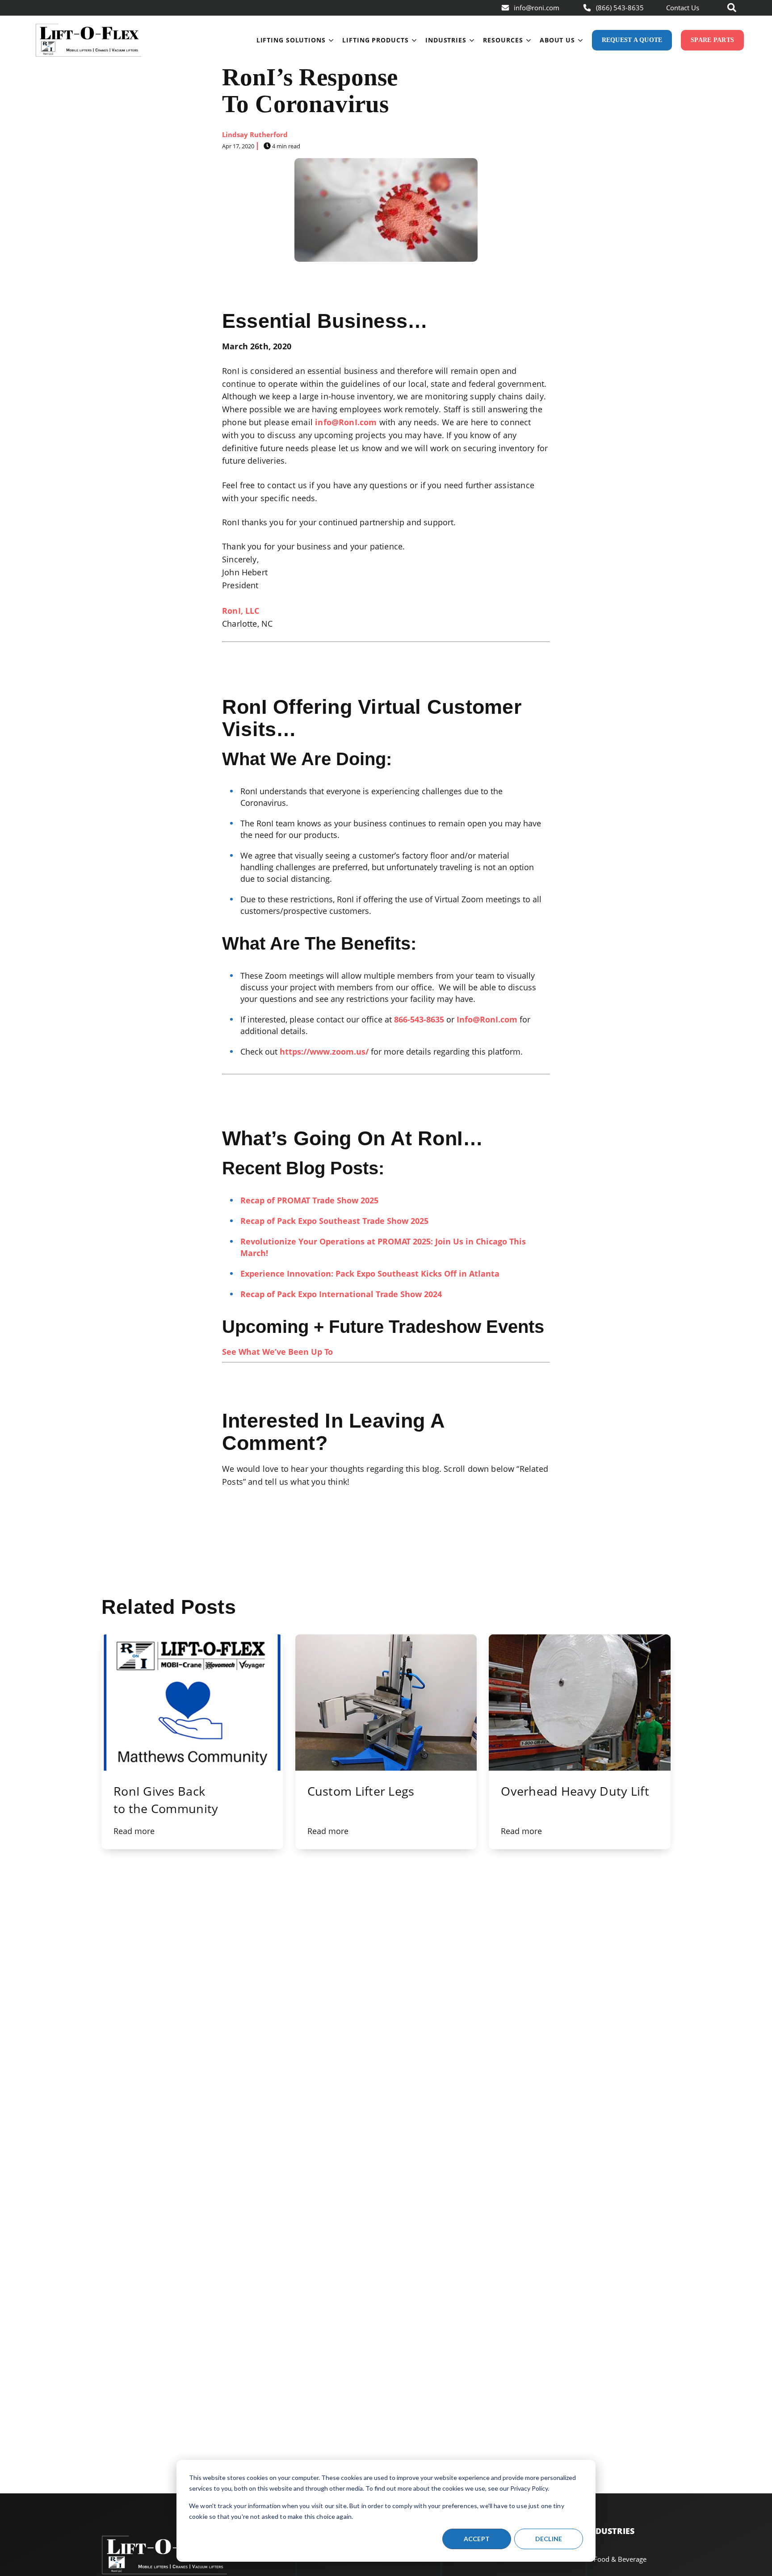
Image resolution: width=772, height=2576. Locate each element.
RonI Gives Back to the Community (166, 1800)
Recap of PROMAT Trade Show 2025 (309, 1200)
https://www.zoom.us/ (324, 1051)
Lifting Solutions (291, 40)
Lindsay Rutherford (255, 134)
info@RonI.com (346, 422)
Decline (549, 2539)
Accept (477, 2539)
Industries (446, 40)
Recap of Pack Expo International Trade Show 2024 (341, 1294)
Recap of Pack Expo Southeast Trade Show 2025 (334, 1221)
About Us (557, 40)
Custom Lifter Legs (361, 1791)
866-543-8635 (419, 1019)
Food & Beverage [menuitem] (620, 2559)
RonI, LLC (241, 611)
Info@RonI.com (487, 1019)
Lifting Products (375, 40)
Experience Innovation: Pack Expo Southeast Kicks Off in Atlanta (370, 1273)
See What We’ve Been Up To (277, 1352)
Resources (503, 40)
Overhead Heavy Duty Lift (575, 1791)
